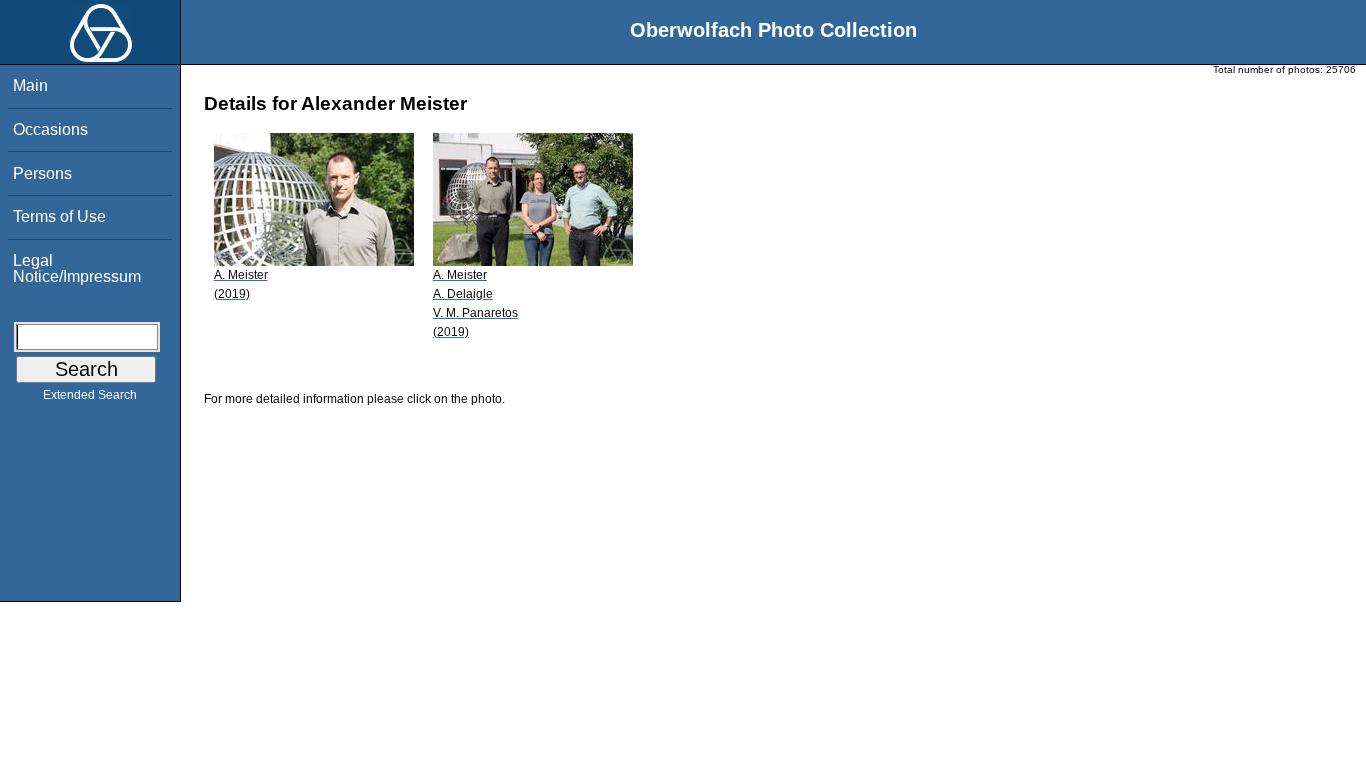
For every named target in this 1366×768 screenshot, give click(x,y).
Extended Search (90, 395)
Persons (42, 173)
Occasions (50, 129)
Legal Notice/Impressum (77, 268)
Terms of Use (59, 216)
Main (30, 85)
